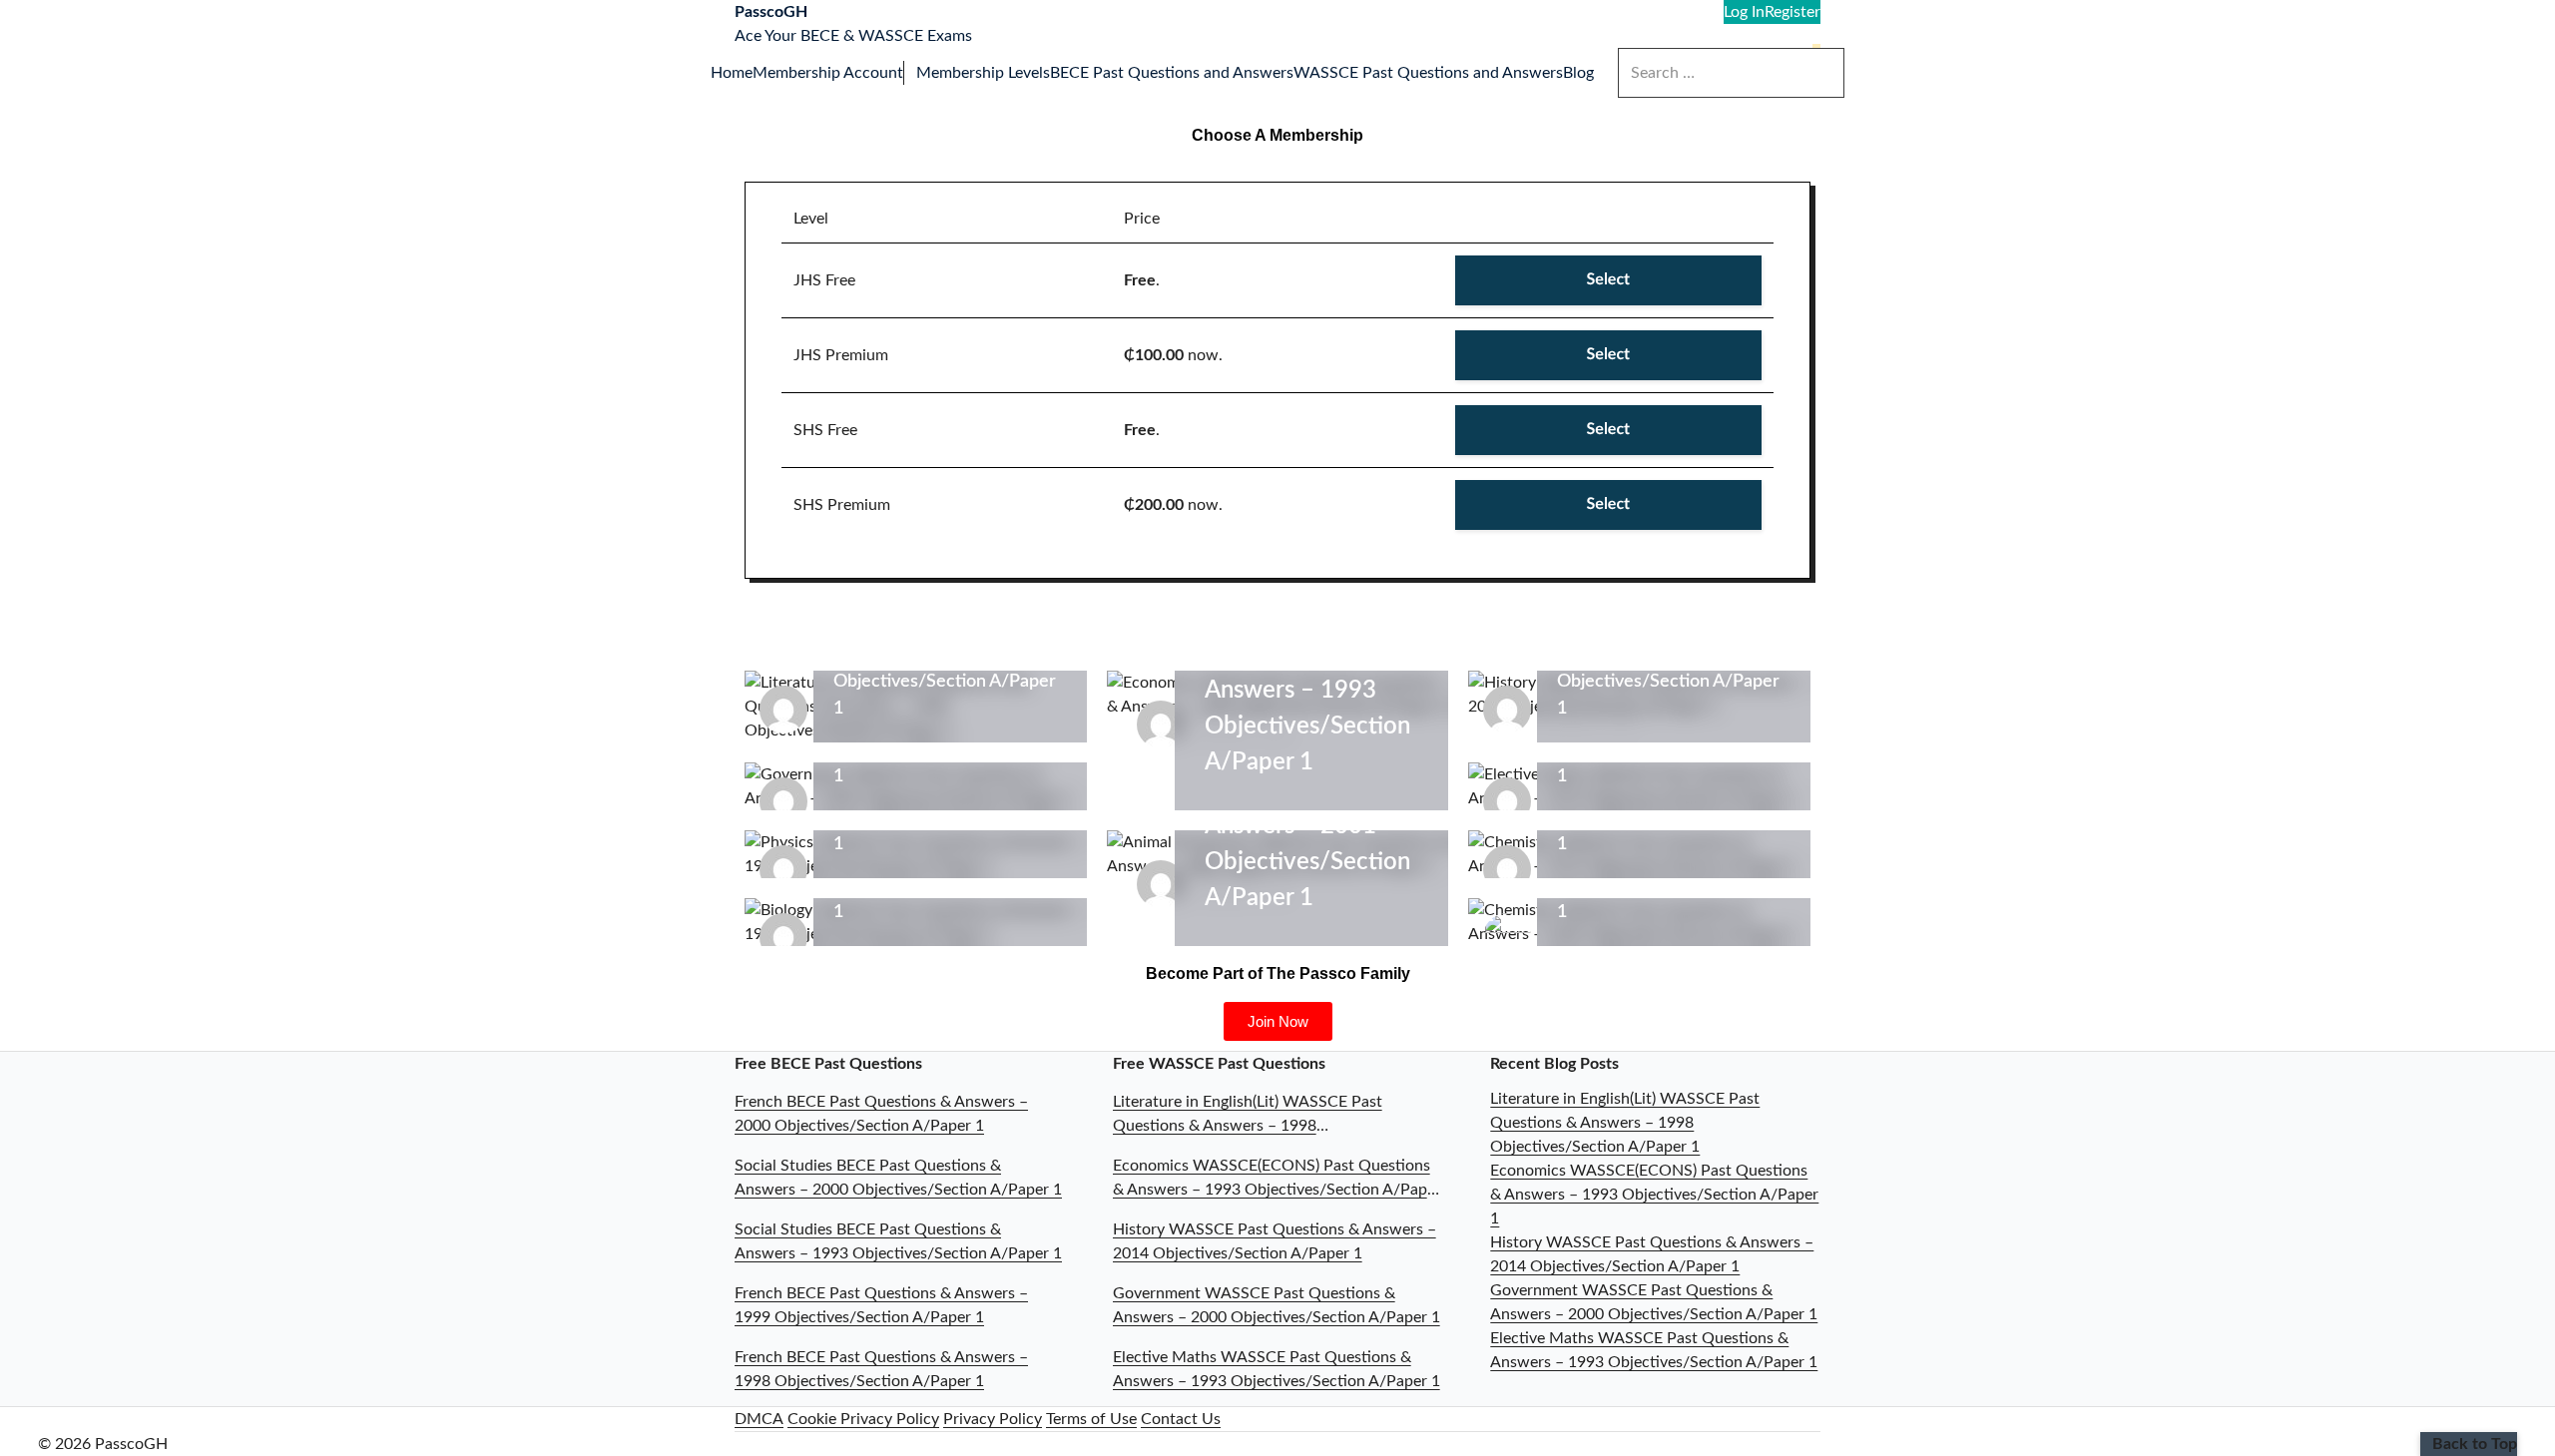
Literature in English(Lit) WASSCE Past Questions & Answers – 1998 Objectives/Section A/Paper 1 (1625, 1123)
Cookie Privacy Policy (863, 1419)
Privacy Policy (993, 1419)
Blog (1578, 73)
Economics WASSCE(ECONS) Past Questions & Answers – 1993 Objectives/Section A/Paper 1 (1654, 1195)
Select (1609, 280)
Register (1792, 12)
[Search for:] (1731, 73)
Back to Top (2475, 1444)
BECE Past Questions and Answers (1172, 73)
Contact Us (1181, 1419)
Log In (1744, 12)
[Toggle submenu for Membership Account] (910, 73)
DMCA (759, 1419)
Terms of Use (1091, 1419)
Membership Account (828, 73)
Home (732, 73)
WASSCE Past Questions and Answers (1428, 73)
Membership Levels (983, 73)
